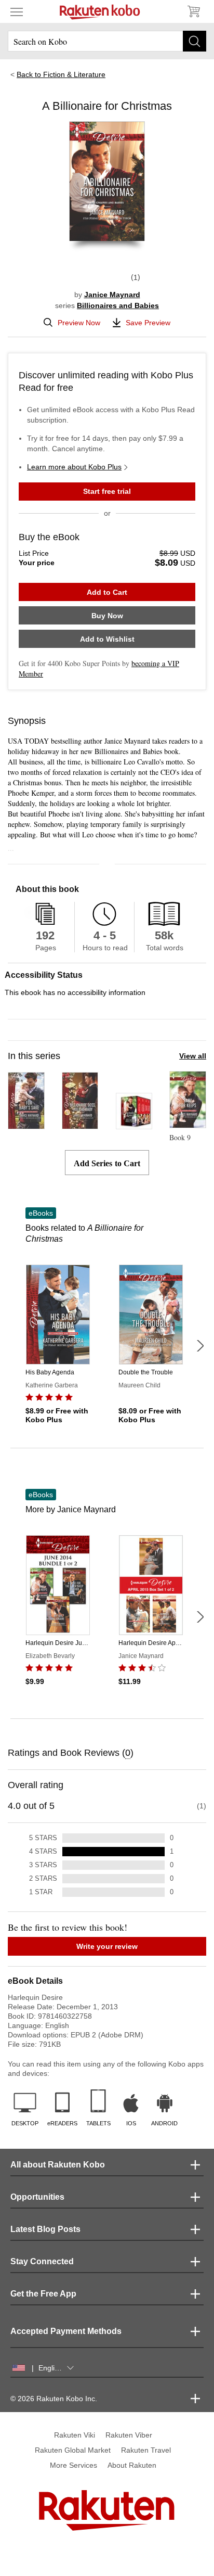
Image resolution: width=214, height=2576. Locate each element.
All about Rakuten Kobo (58, 2165)
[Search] (195, 41)
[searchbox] (107, 41)
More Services (73, 2465)
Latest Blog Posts (45, 2229)
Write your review (107, 1946)
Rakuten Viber (129, 2435)
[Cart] (193, 11)
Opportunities (37, 2197)
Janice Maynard (112, 295)
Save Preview (148, 323)
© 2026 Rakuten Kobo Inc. (54, 2399)
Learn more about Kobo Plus (74, 467)
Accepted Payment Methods (66, 2331)
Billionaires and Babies (118, 305)
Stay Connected (42, 2261)
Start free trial (107, 491)
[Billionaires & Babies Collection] (134, 1125)
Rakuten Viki (75, 2435)
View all (193, 1056)
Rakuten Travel (146, 2450)
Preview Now (79, 323)
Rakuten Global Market (73, 2450)
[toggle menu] (17, 11)
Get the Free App (43, 2294)
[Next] (200, 1346)
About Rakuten (132, 2465)
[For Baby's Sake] (26, 1125)
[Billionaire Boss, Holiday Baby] (80, 1125)
